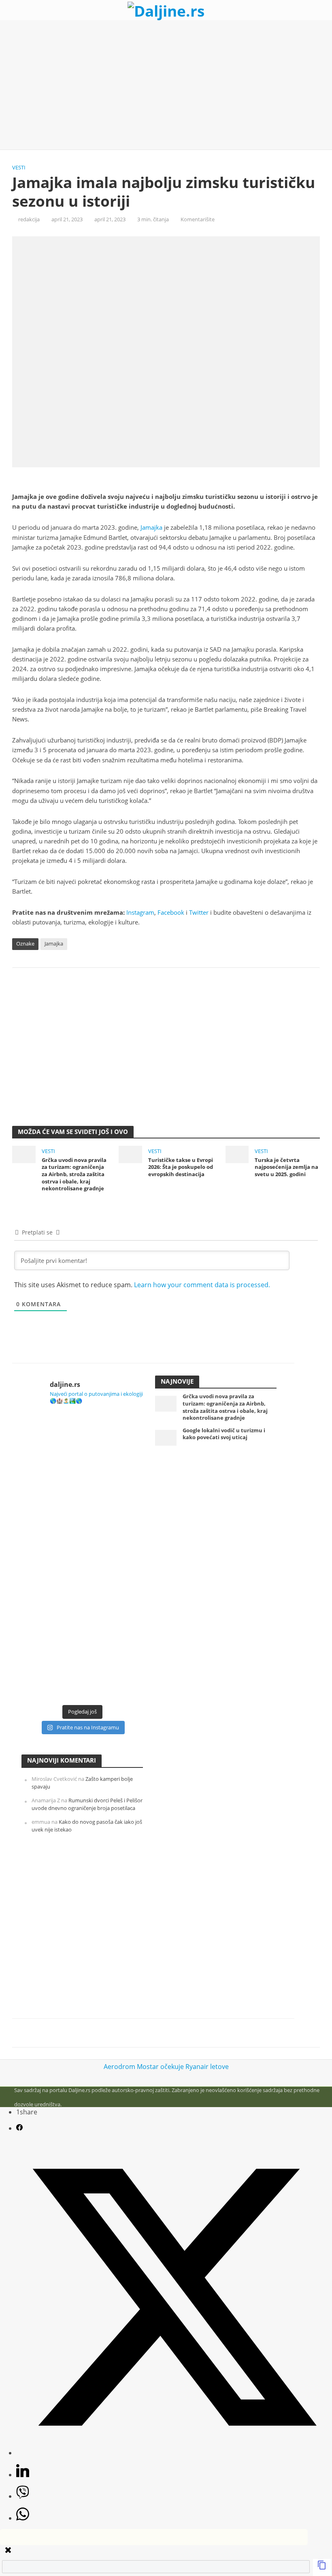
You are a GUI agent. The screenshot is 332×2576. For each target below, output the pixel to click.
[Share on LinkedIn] (23, 2475)
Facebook (171, 912)
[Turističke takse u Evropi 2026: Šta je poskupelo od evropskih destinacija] (130, 1154)
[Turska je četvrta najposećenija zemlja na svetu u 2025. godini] (237, 1154)
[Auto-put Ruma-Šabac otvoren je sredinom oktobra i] (82, 1664)
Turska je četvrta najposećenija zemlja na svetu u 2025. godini (286, 1167)
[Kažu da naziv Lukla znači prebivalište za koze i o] (82, 1520)
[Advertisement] (166, 85)
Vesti (19, 167)
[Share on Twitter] (174, 2453)
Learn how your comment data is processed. (202, 1285)
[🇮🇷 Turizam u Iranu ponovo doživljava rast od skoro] (82, 1592)
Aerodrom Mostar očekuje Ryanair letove (166, 2067)
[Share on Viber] (23, 2496)
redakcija (29, 219)
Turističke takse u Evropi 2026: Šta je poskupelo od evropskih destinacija (181, 1167)
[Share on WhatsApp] (23, 2518)
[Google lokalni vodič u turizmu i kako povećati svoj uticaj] (166, 1437)
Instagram (140, 912)
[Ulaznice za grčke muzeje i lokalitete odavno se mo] (82, 1448)
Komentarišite (198, 219)
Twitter (199, 912)
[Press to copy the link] (322, 2567)
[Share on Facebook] (19, 2128)
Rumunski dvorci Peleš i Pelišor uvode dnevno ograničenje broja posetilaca (87, 1804)
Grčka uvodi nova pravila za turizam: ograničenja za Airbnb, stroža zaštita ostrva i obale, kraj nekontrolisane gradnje (74, 1175)
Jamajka (151, 527)
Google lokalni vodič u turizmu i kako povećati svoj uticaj (224, 1434)
